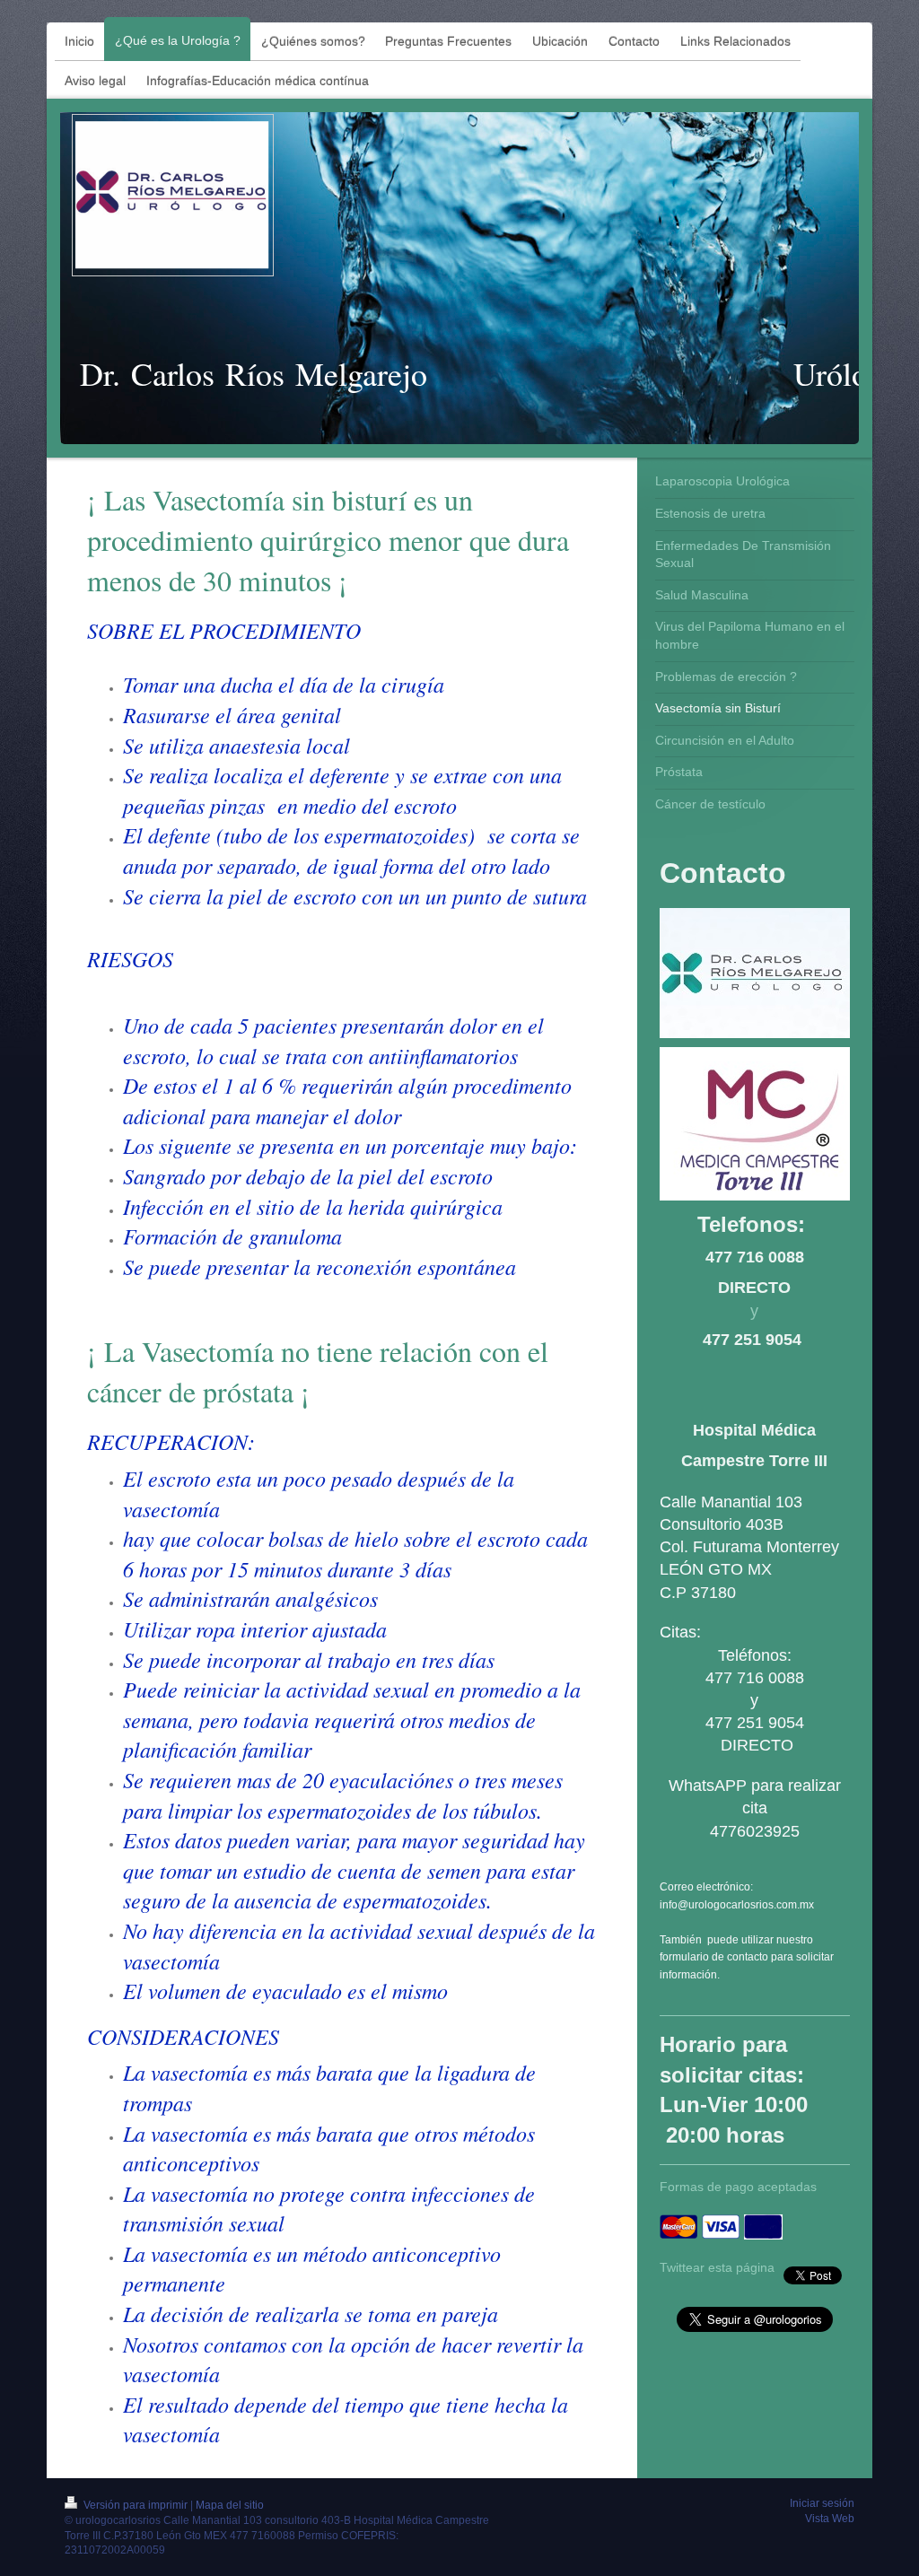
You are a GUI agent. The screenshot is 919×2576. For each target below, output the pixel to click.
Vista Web (830, 2519)
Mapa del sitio (230, 2505)
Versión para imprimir (136, 2505)
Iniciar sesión (822, 2503)
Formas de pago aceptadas (738, 2187)
